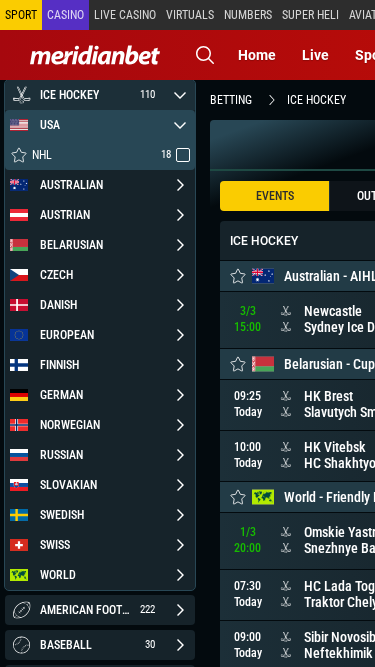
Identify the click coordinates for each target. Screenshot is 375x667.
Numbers (248, 15)
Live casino (125, 15)
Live (315, 55)
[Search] (205, 55)
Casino (65, 15)
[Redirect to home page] (95, 55)
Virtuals (190, 15)
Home (257, 55)
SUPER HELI (310, 15)
